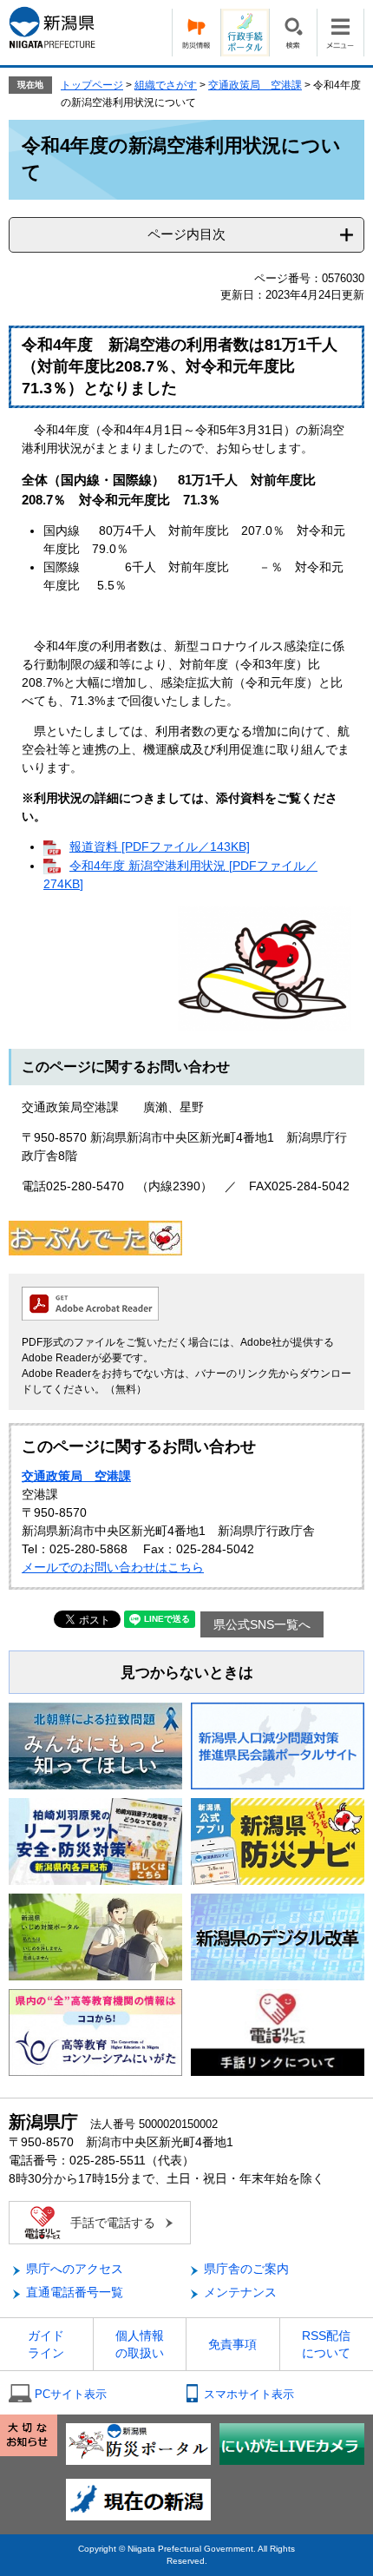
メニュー (340, 33)
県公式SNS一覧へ (262, 1624)
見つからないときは (187, 1673)
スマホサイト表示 (249, 2394)
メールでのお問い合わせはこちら (113, 1567)
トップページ (92, 85)
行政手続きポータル (245, 33)
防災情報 (196, 33)
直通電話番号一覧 (75, 2292)
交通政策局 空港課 (255, 85)
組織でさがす (166, 85)
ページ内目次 (186, 234)
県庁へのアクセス (75, 2269)
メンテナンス (240, 2292)
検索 (293, 33)
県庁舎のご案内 (246, 2269)
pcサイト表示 (71, 2394)
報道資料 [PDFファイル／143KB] (160, 847)
